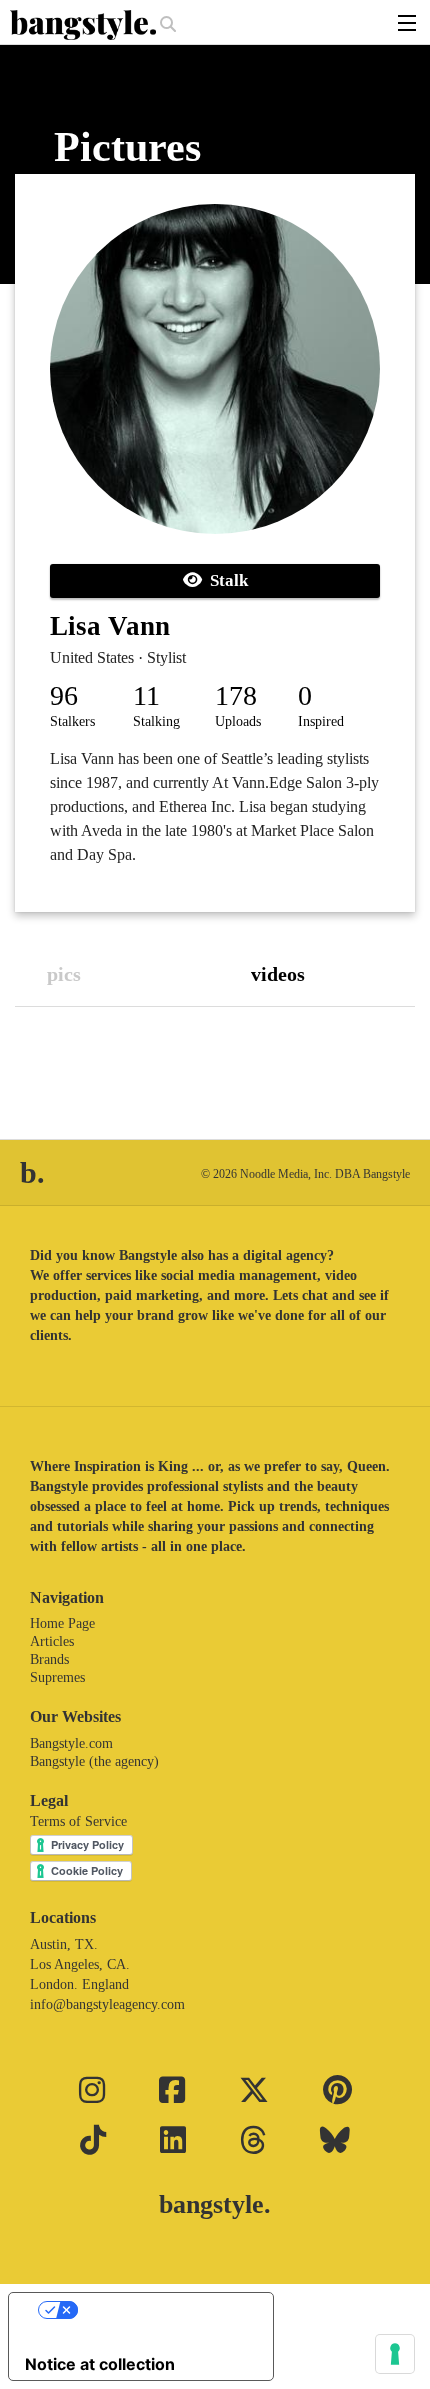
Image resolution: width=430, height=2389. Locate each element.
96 (64, 695)
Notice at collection (100, 2364)
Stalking (156, 721)
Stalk (225, 580)
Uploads (238, 721)
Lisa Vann (110, 626)
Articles (52, 1641)
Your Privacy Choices (161, 2310)
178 (236, 695)
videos (278, 974)
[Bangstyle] (85, 25)
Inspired (321, 721)
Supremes (57, 1677)
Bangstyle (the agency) (94, 1761)
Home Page (62, 1623)
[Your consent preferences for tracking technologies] (395, 2354)
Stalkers (72, 721)
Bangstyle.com (71, 1743)
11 (146, 695)
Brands (49, 1659)
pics (64, 974)
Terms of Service (78, 1821)
